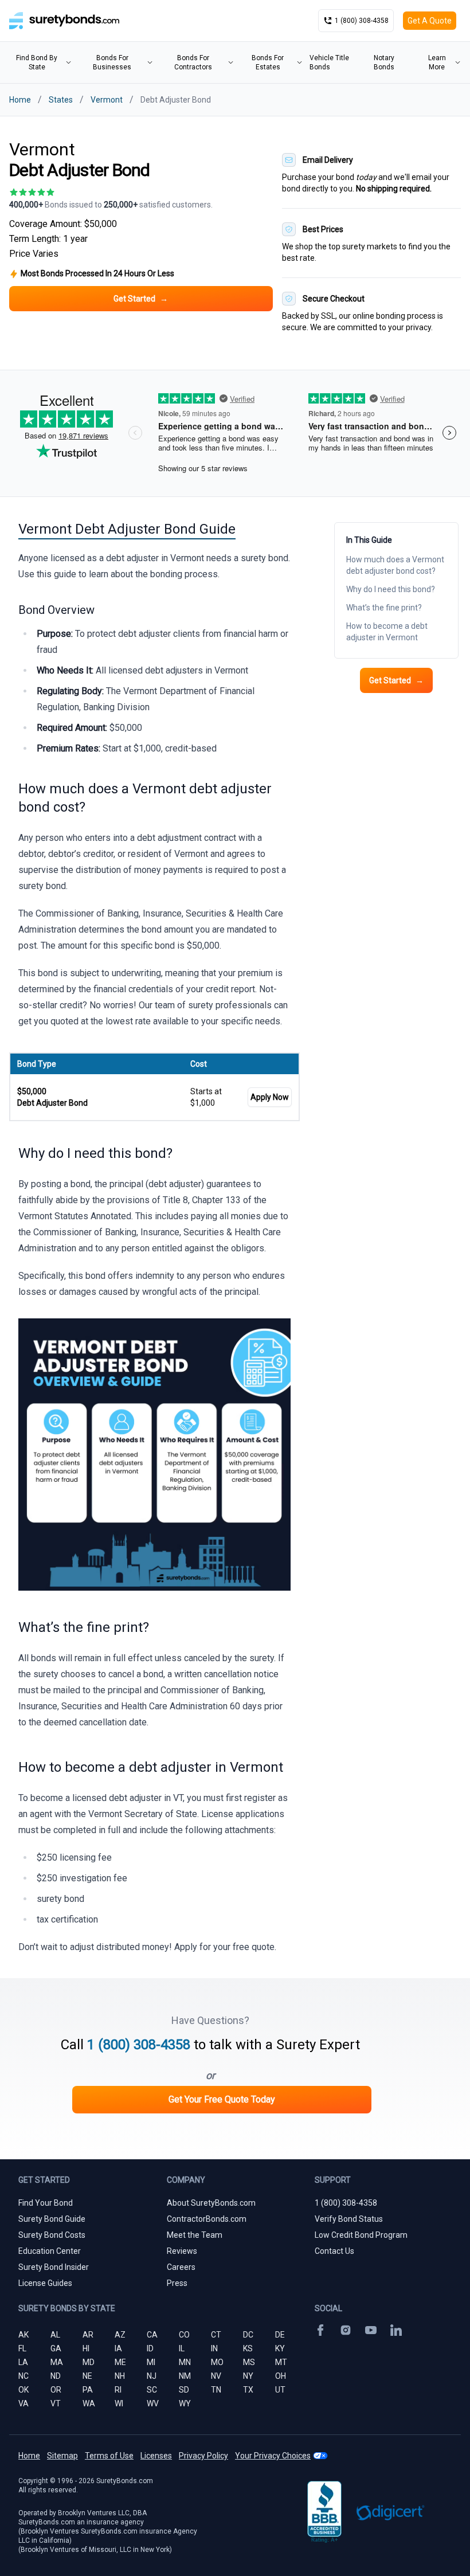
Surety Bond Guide (52, 2219)
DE (280, 2335)
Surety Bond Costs (52, 2235)
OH (281, 2376)
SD (184, 2390)
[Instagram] (346, 2330)
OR (56, 2390)
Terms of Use (109, 2456)
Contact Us (334, 2251)
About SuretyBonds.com (211, 2203)
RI (118, 2390)
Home (20, 100)
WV (153, 2403)
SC (152, 2390)
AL (55, 2335)
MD (89, 2362)
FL (22, 2348)
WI (119, 2403)
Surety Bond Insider (54, 2267)
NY (248, 2376)
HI (86, 2348)
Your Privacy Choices (273, 2456)
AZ (120, 2335)
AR (88, 2335)
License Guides (45, 2283)
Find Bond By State (37, 62)
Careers (181, 2267)
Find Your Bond (46, 2203)
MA (57, 2362)
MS (249, 2362)
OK (23, 2390)
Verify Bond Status (349, 2219)
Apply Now (270, 1097)
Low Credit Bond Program (361, 2235)
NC (23, 2376)
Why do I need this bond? (391, 589)
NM (185, 2376)
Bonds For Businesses (112, 62)
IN (214, 2348)
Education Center (50, 2251)
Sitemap (62, 2456)
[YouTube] (371, 2330)
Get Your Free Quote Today (222, 2099)
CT (216, 2335)
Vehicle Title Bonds (329, 62)
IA (118, 2348)
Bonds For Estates (268, 62)
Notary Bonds (384, 62)
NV (216, 2376)
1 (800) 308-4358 (139, 2045)
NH (120, 2376)
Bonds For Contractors (193, 62)
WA (89, 2403)
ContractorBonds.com (207, 2219)
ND (56, 2376)
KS (248, 2348)
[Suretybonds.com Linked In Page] (396, 2330)
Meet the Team (195, 2235)
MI (151, 2362)
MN (185, 2362)
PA (88, 2390)
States (61, 100)
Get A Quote (430, 21)
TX (248, 2390)
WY (185, 2403)
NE (87, 2376)
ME (120, 2362)
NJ (152, 2376)
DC (248, 2335)
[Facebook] (320, 2330)
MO (217, 2362)
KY (280, 2348)
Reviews (182, 2251)
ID (150, 2348)
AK (23, 2335)
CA (152, 2335)
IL (182, 2348)
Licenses (156, 2456)
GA (56, 2348)
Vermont (107, 100)
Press (177, 2283)
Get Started (396, 680)
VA (23, 2403)
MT (281, 2362)
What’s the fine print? (384, 608)
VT (56, 2403)
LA (23, 2362)
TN (216, 2390)
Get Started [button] (141, 299)
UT (280, 2390)
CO (184, 2335)
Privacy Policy (203, 2456)
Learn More (437, 62)
